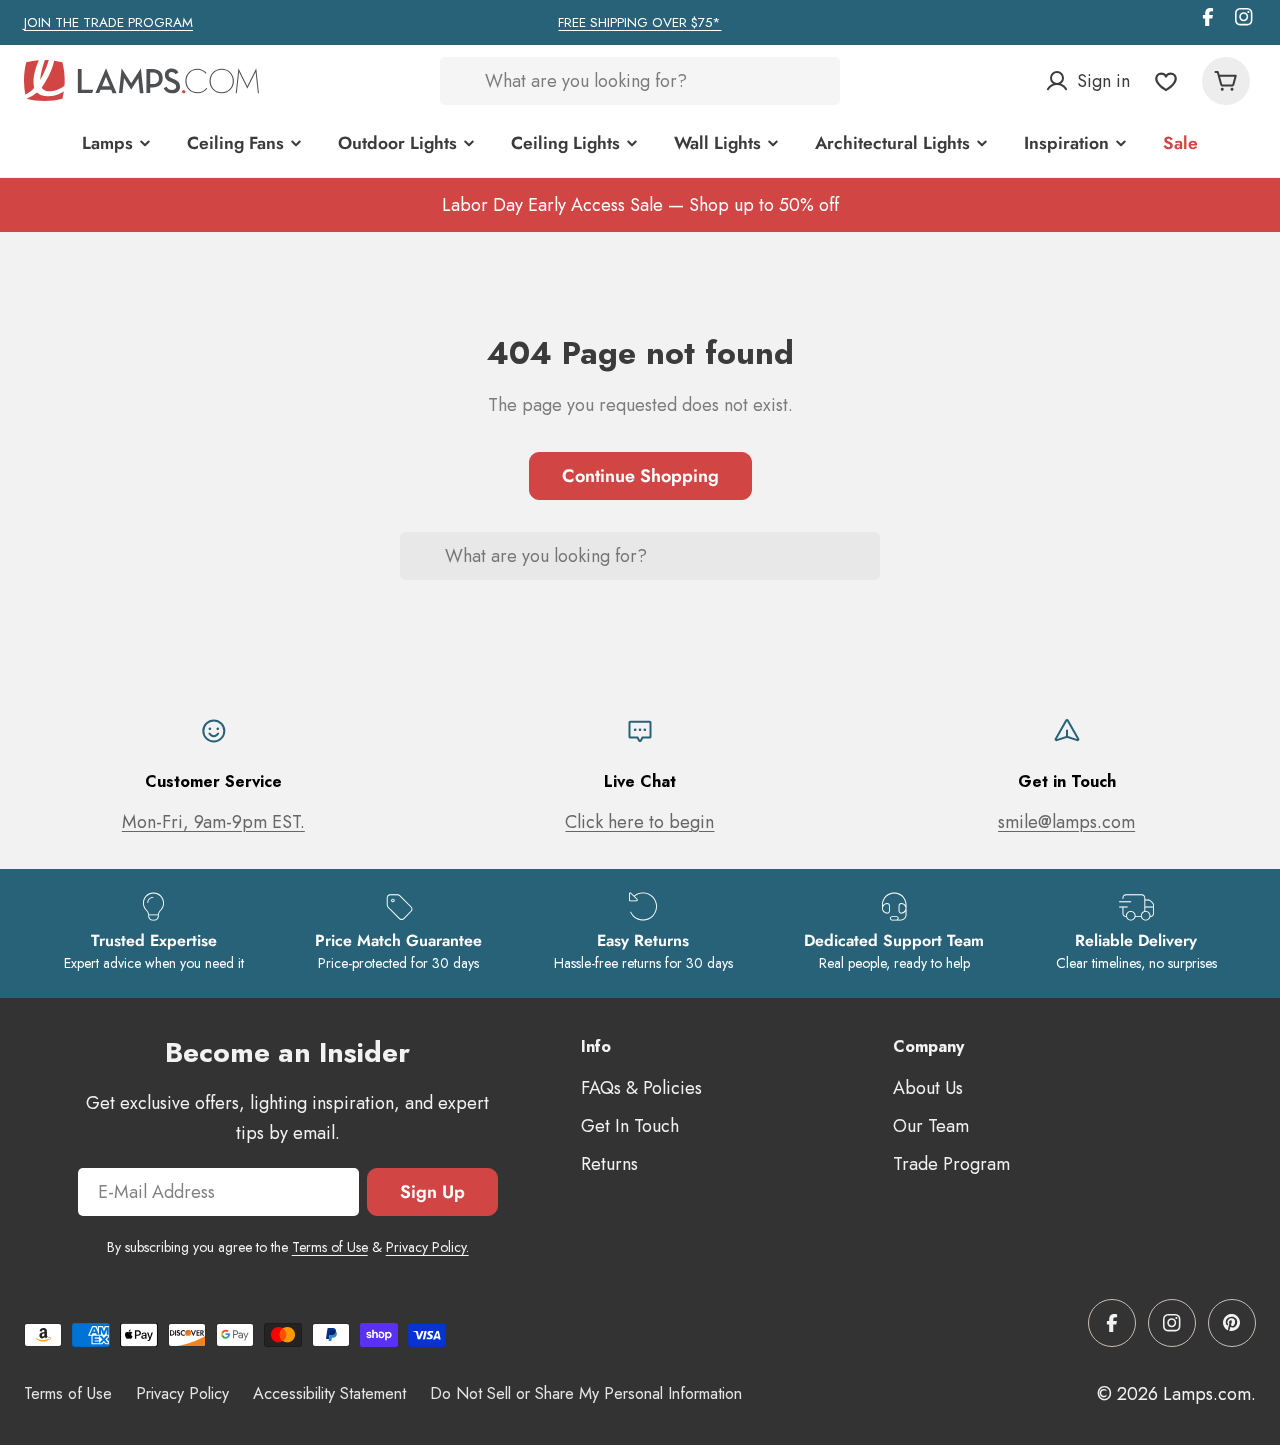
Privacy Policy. (427, 1247)
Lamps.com (1207, 1394)
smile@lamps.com (1066, 822)
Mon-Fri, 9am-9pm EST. (213, 822)
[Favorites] (1166, 81)
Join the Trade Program (108, 22)
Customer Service (213, 781)
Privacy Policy (182, 1393)
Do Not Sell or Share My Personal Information (586, 1393)
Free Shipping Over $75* (639, 22)
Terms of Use (330, 1247)
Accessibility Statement (329, 1393)
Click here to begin (639, 822)
